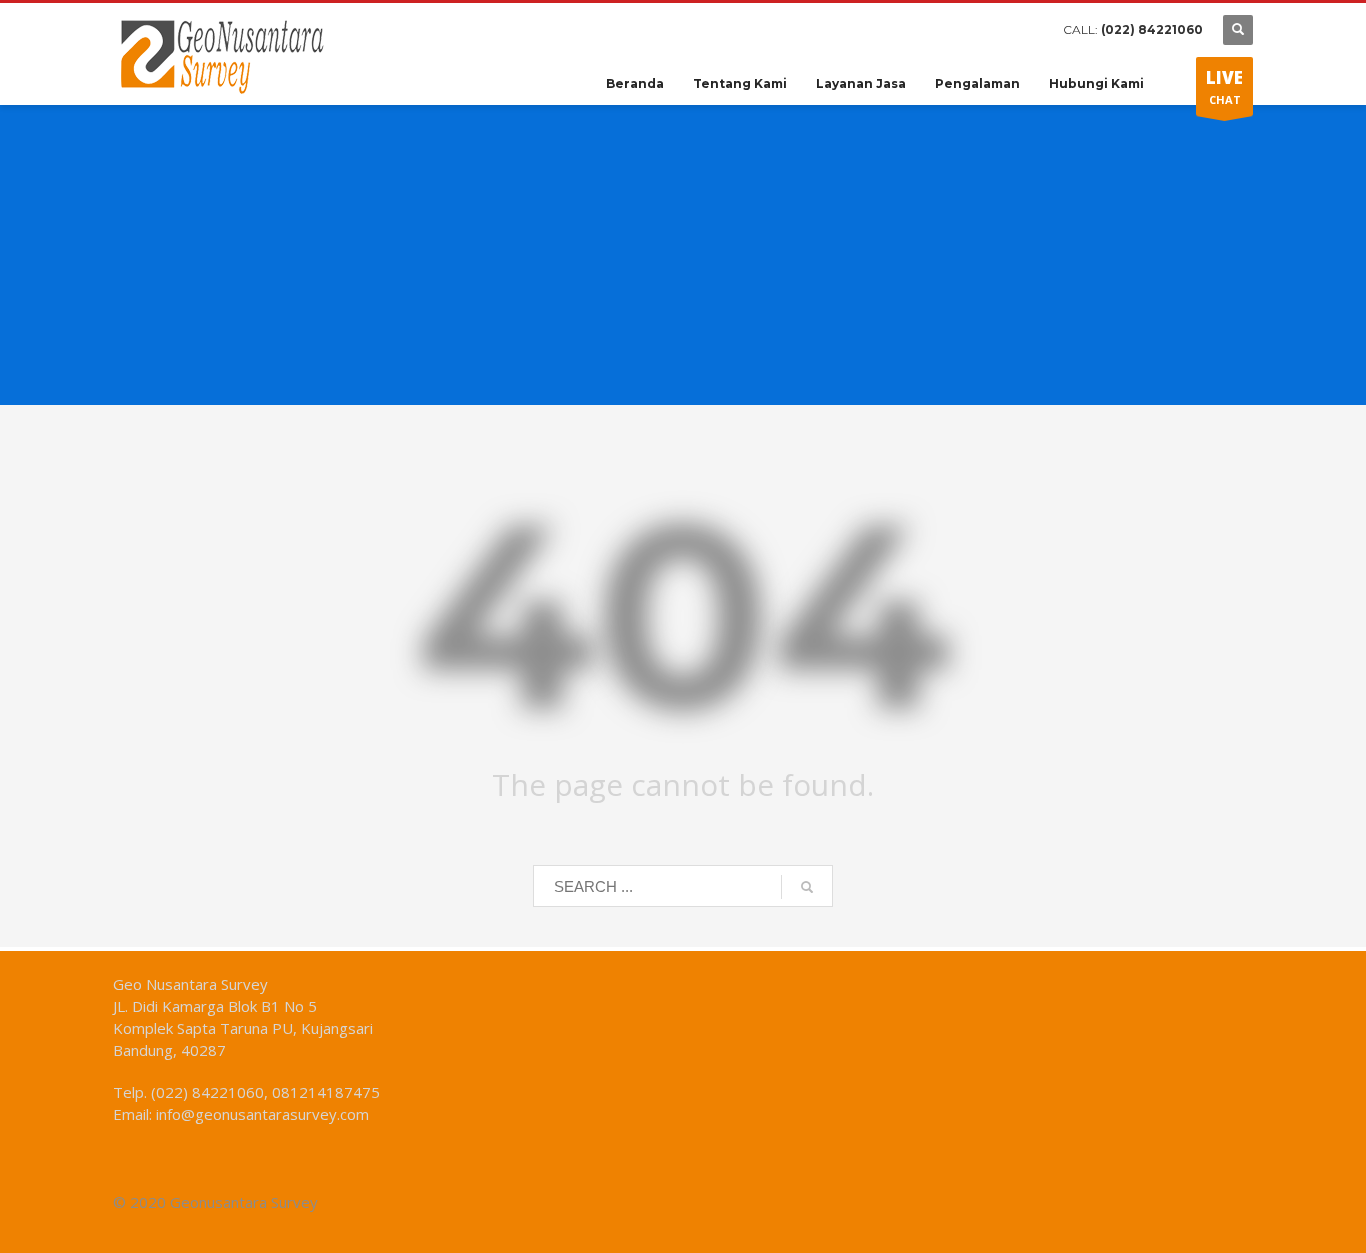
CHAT (1224, 86)
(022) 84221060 (1152, 29)
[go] (807, 887)
